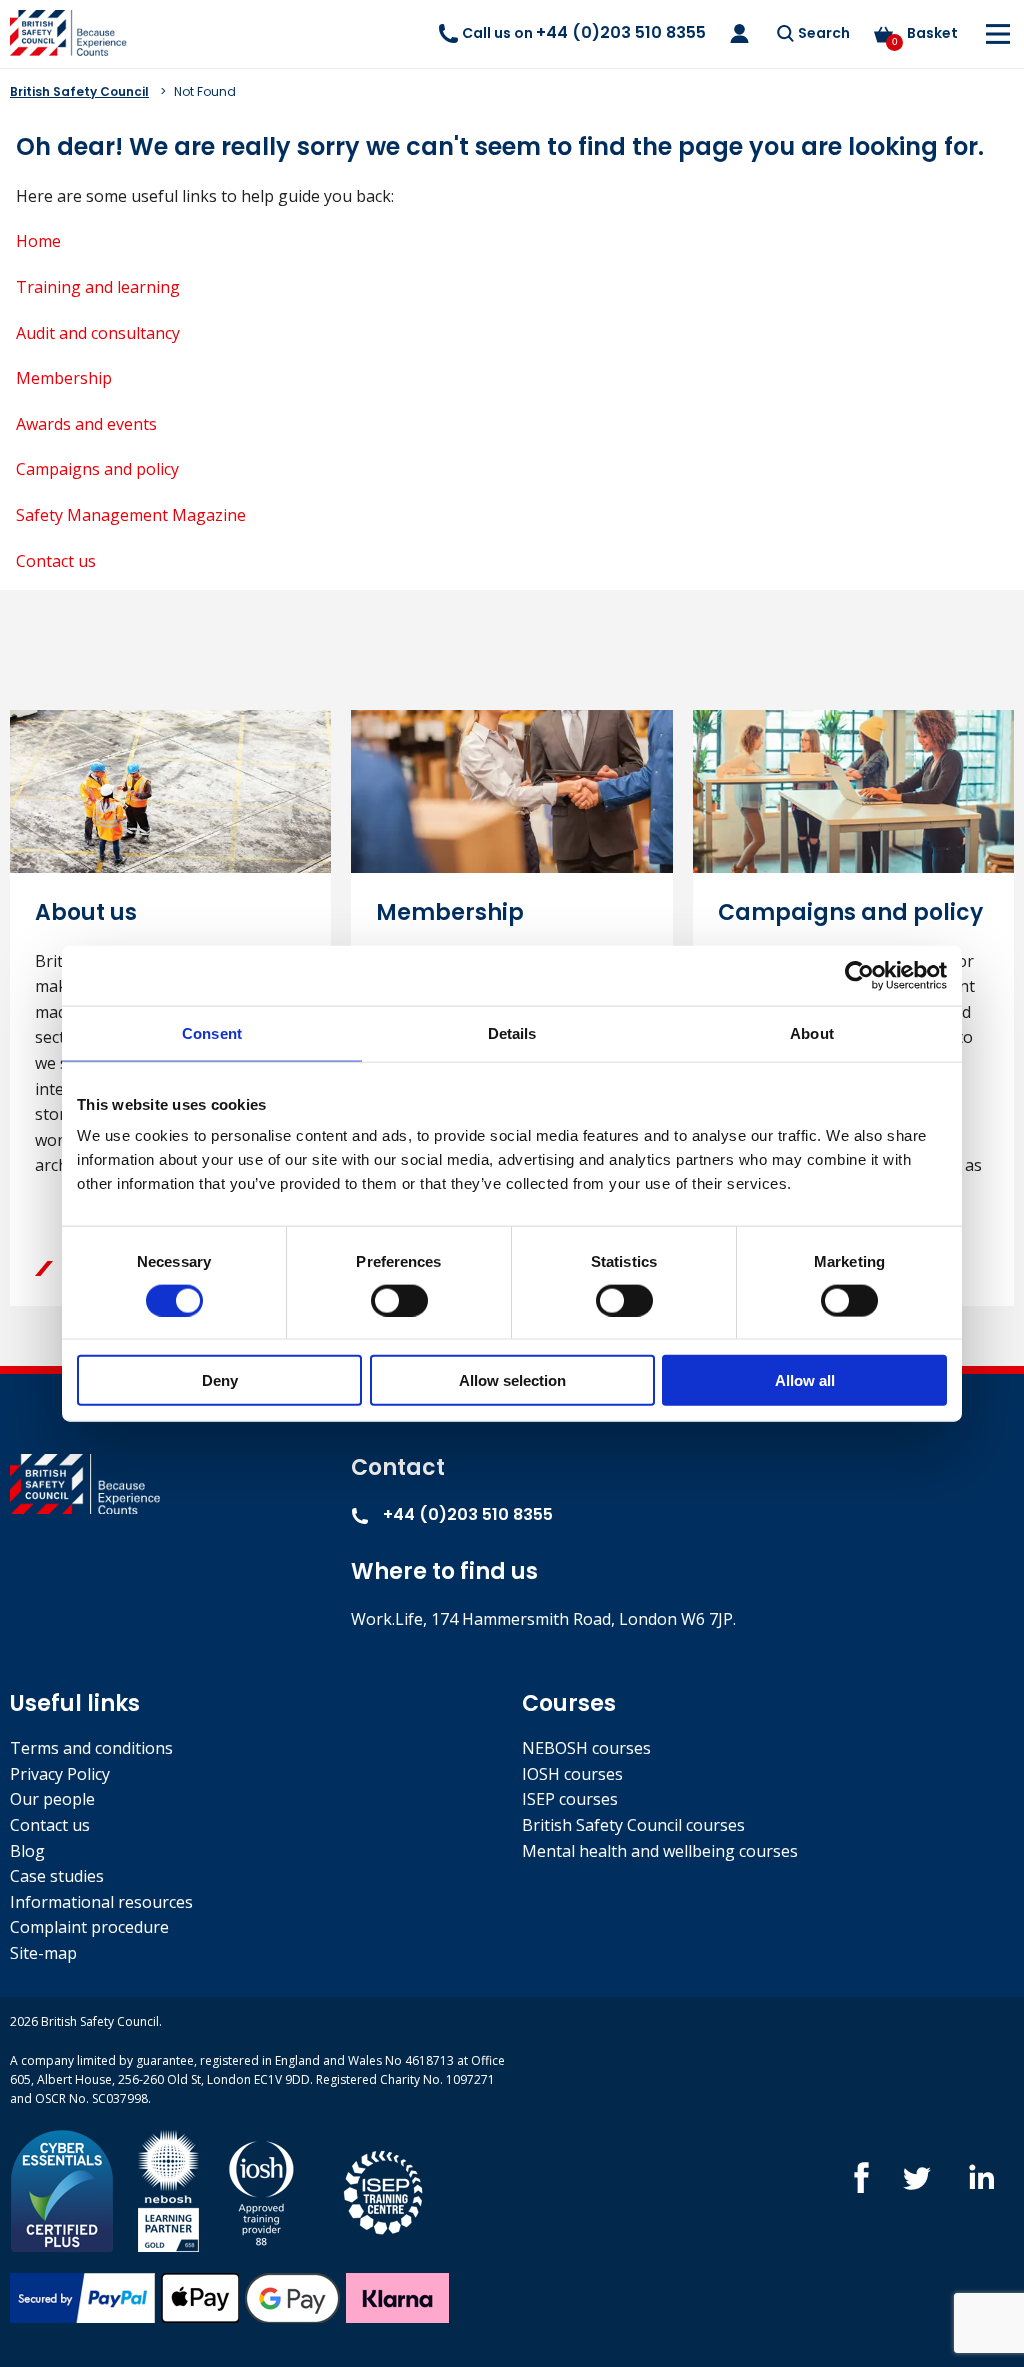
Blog (27, 1851)
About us (86, 912)
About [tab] (812, 1032)
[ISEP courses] (384, 2189)
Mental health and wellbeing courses (660, 1851)
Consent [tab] (212, 1032)
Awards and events (86, 424)
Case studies (57, 1876)
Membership (64, 378)
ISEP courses (570, 1799)
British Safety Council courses (633, 1825)
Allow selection (512, 1380)
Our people (52, 1799)
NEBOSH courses (586, 1748)
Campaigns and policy (97, 469)
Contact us (56, 561)
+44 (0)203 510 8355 (466, 1514)
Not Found (205, 91)
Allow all (805, 1380)
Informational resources (101, 1902)
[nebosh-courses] (168, 2189)
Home (38, 241)
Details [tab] (512, 1032)
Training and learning (98, 287)
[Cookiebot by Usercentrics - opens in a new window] (859, 975)
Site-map (43, 1953)
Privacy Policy (60, 1774)
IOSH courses (572, 1774)
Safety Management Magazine (131, 515)
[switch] (399, 1300)
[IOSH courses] (261, 2189)
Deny (220, 1380)
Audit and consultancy (98, 333)
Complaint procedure (89, 1927)
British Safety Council (79, 91)
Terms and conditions (91, 1748)
